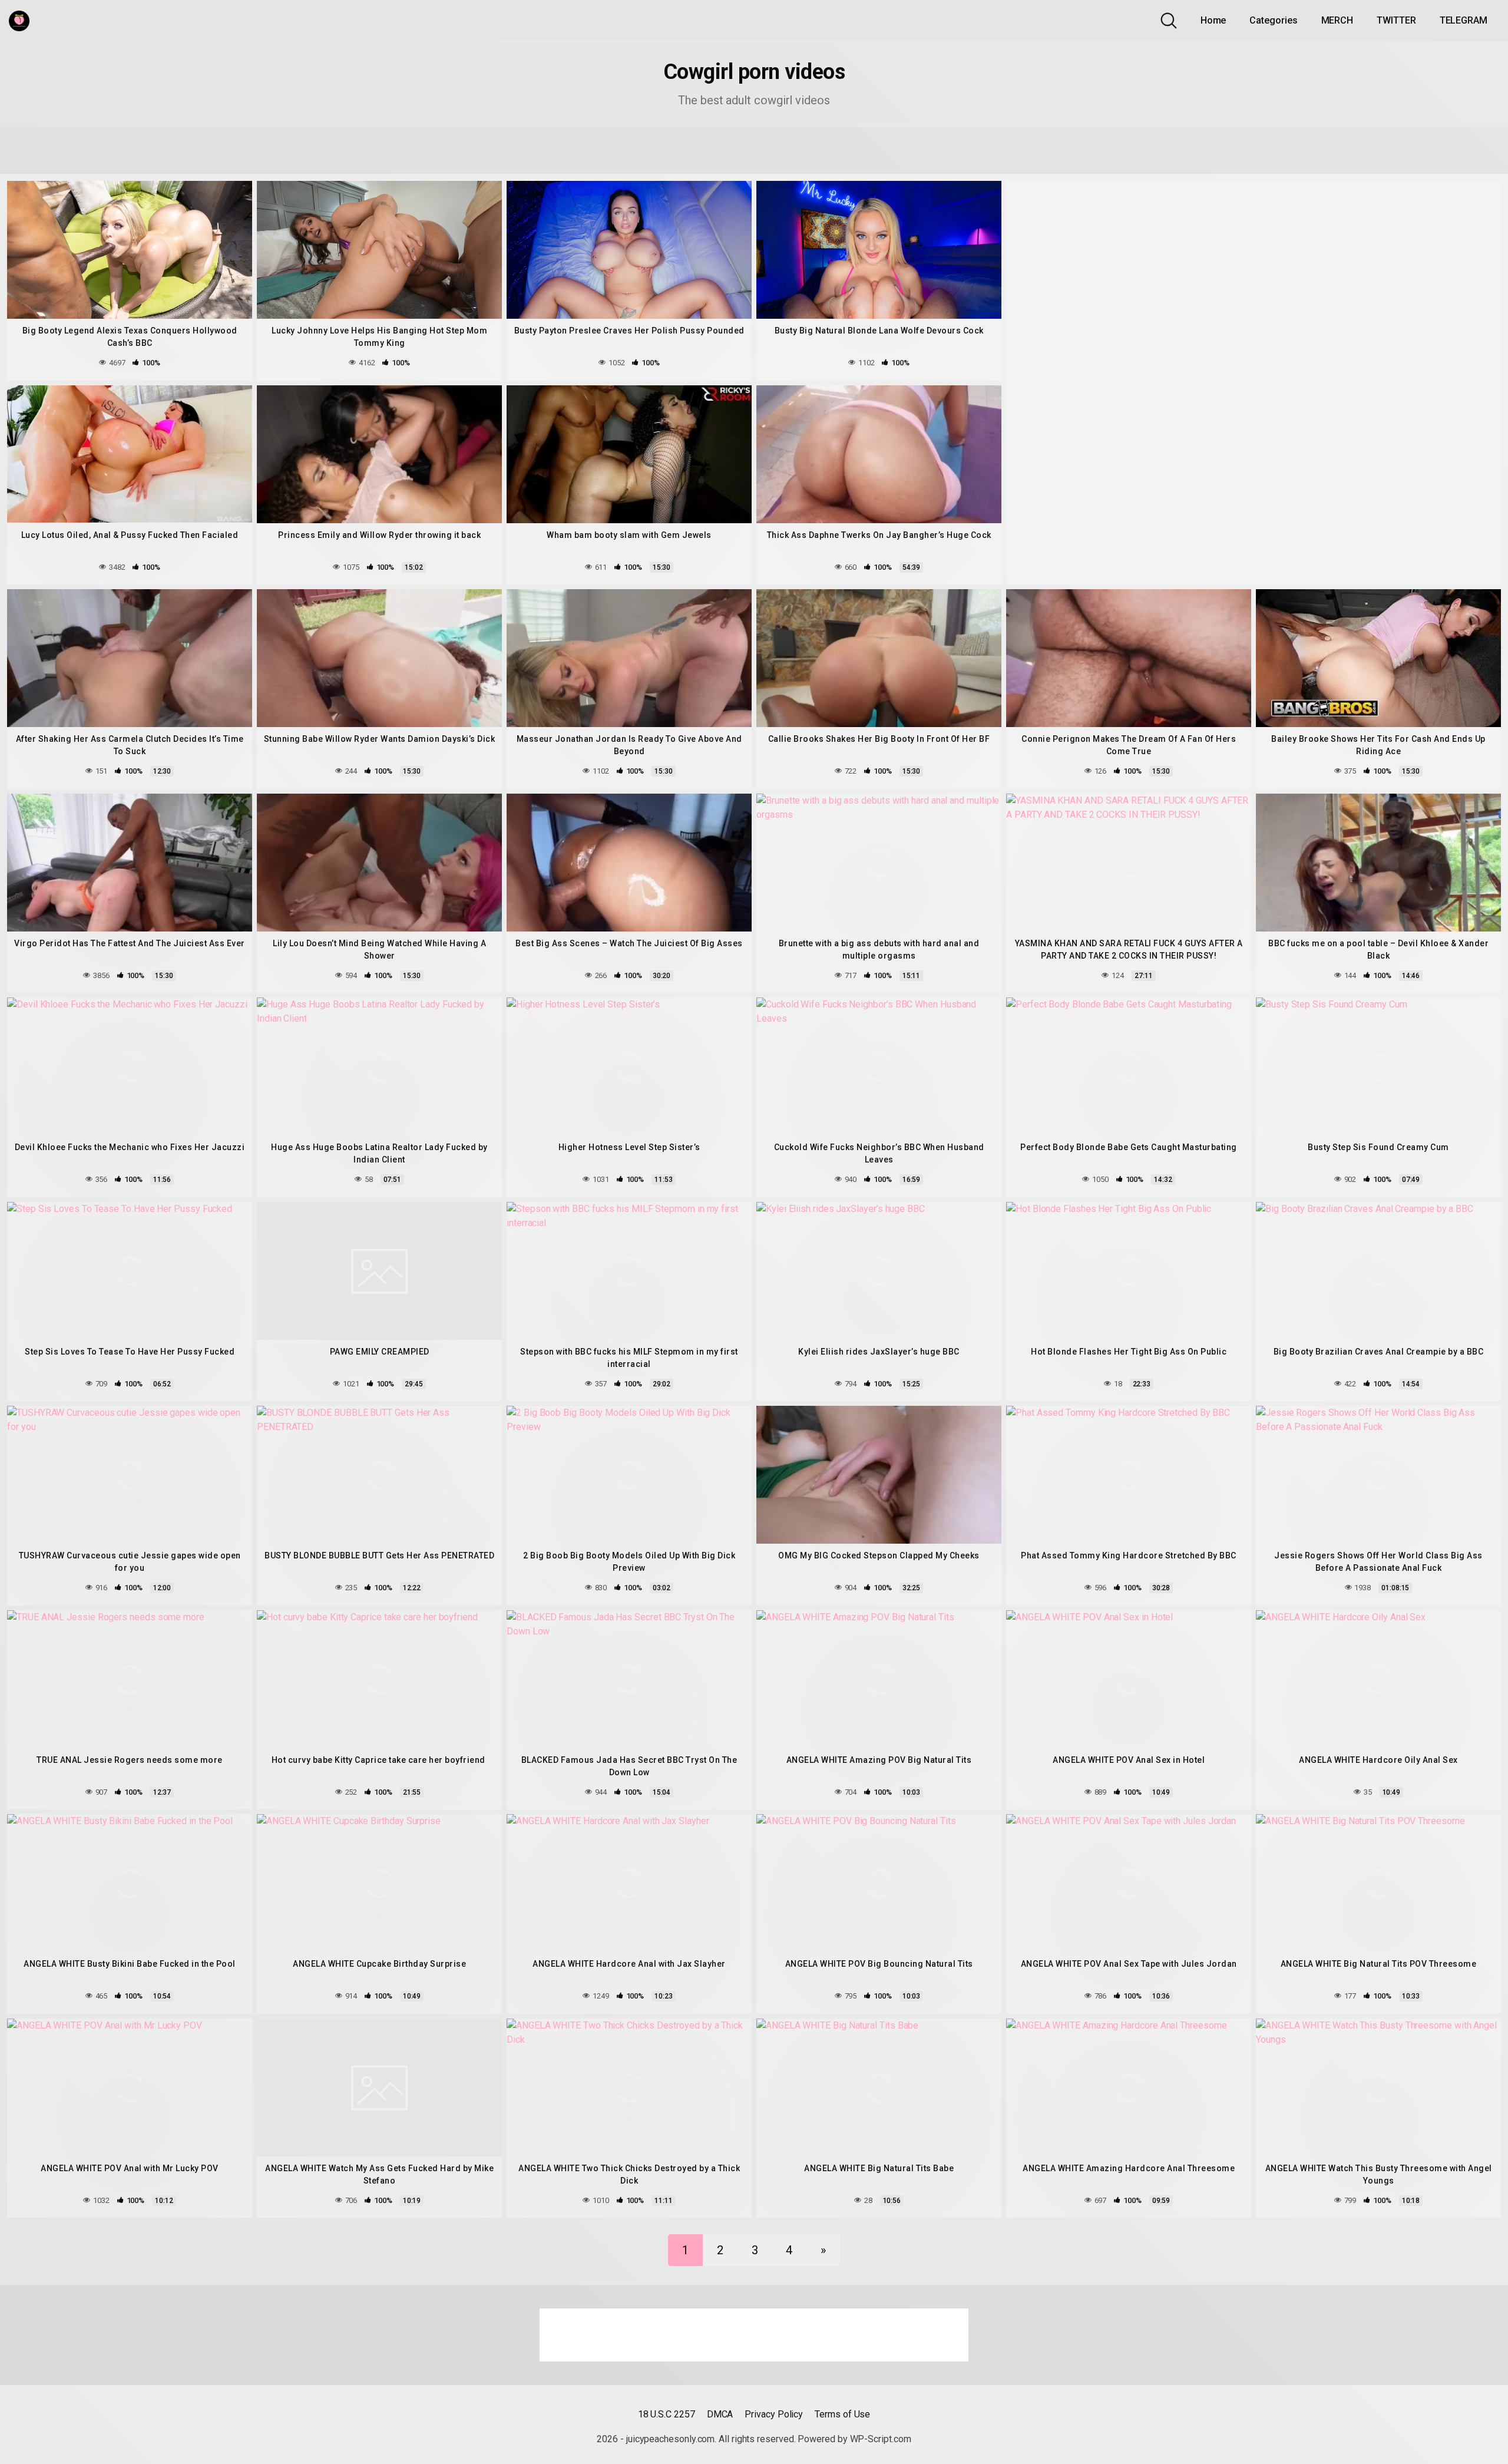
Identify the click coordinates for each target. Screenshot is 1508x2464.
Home (1213, 20)
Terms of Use (842, 2414)
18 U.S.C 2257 (667, 2414)
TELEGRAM (1464, 20)
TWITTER (1396, 20)
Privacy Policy (774, 2414)
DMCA (720, 2414)
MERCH (1337, 20)
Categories (1273, 20)
